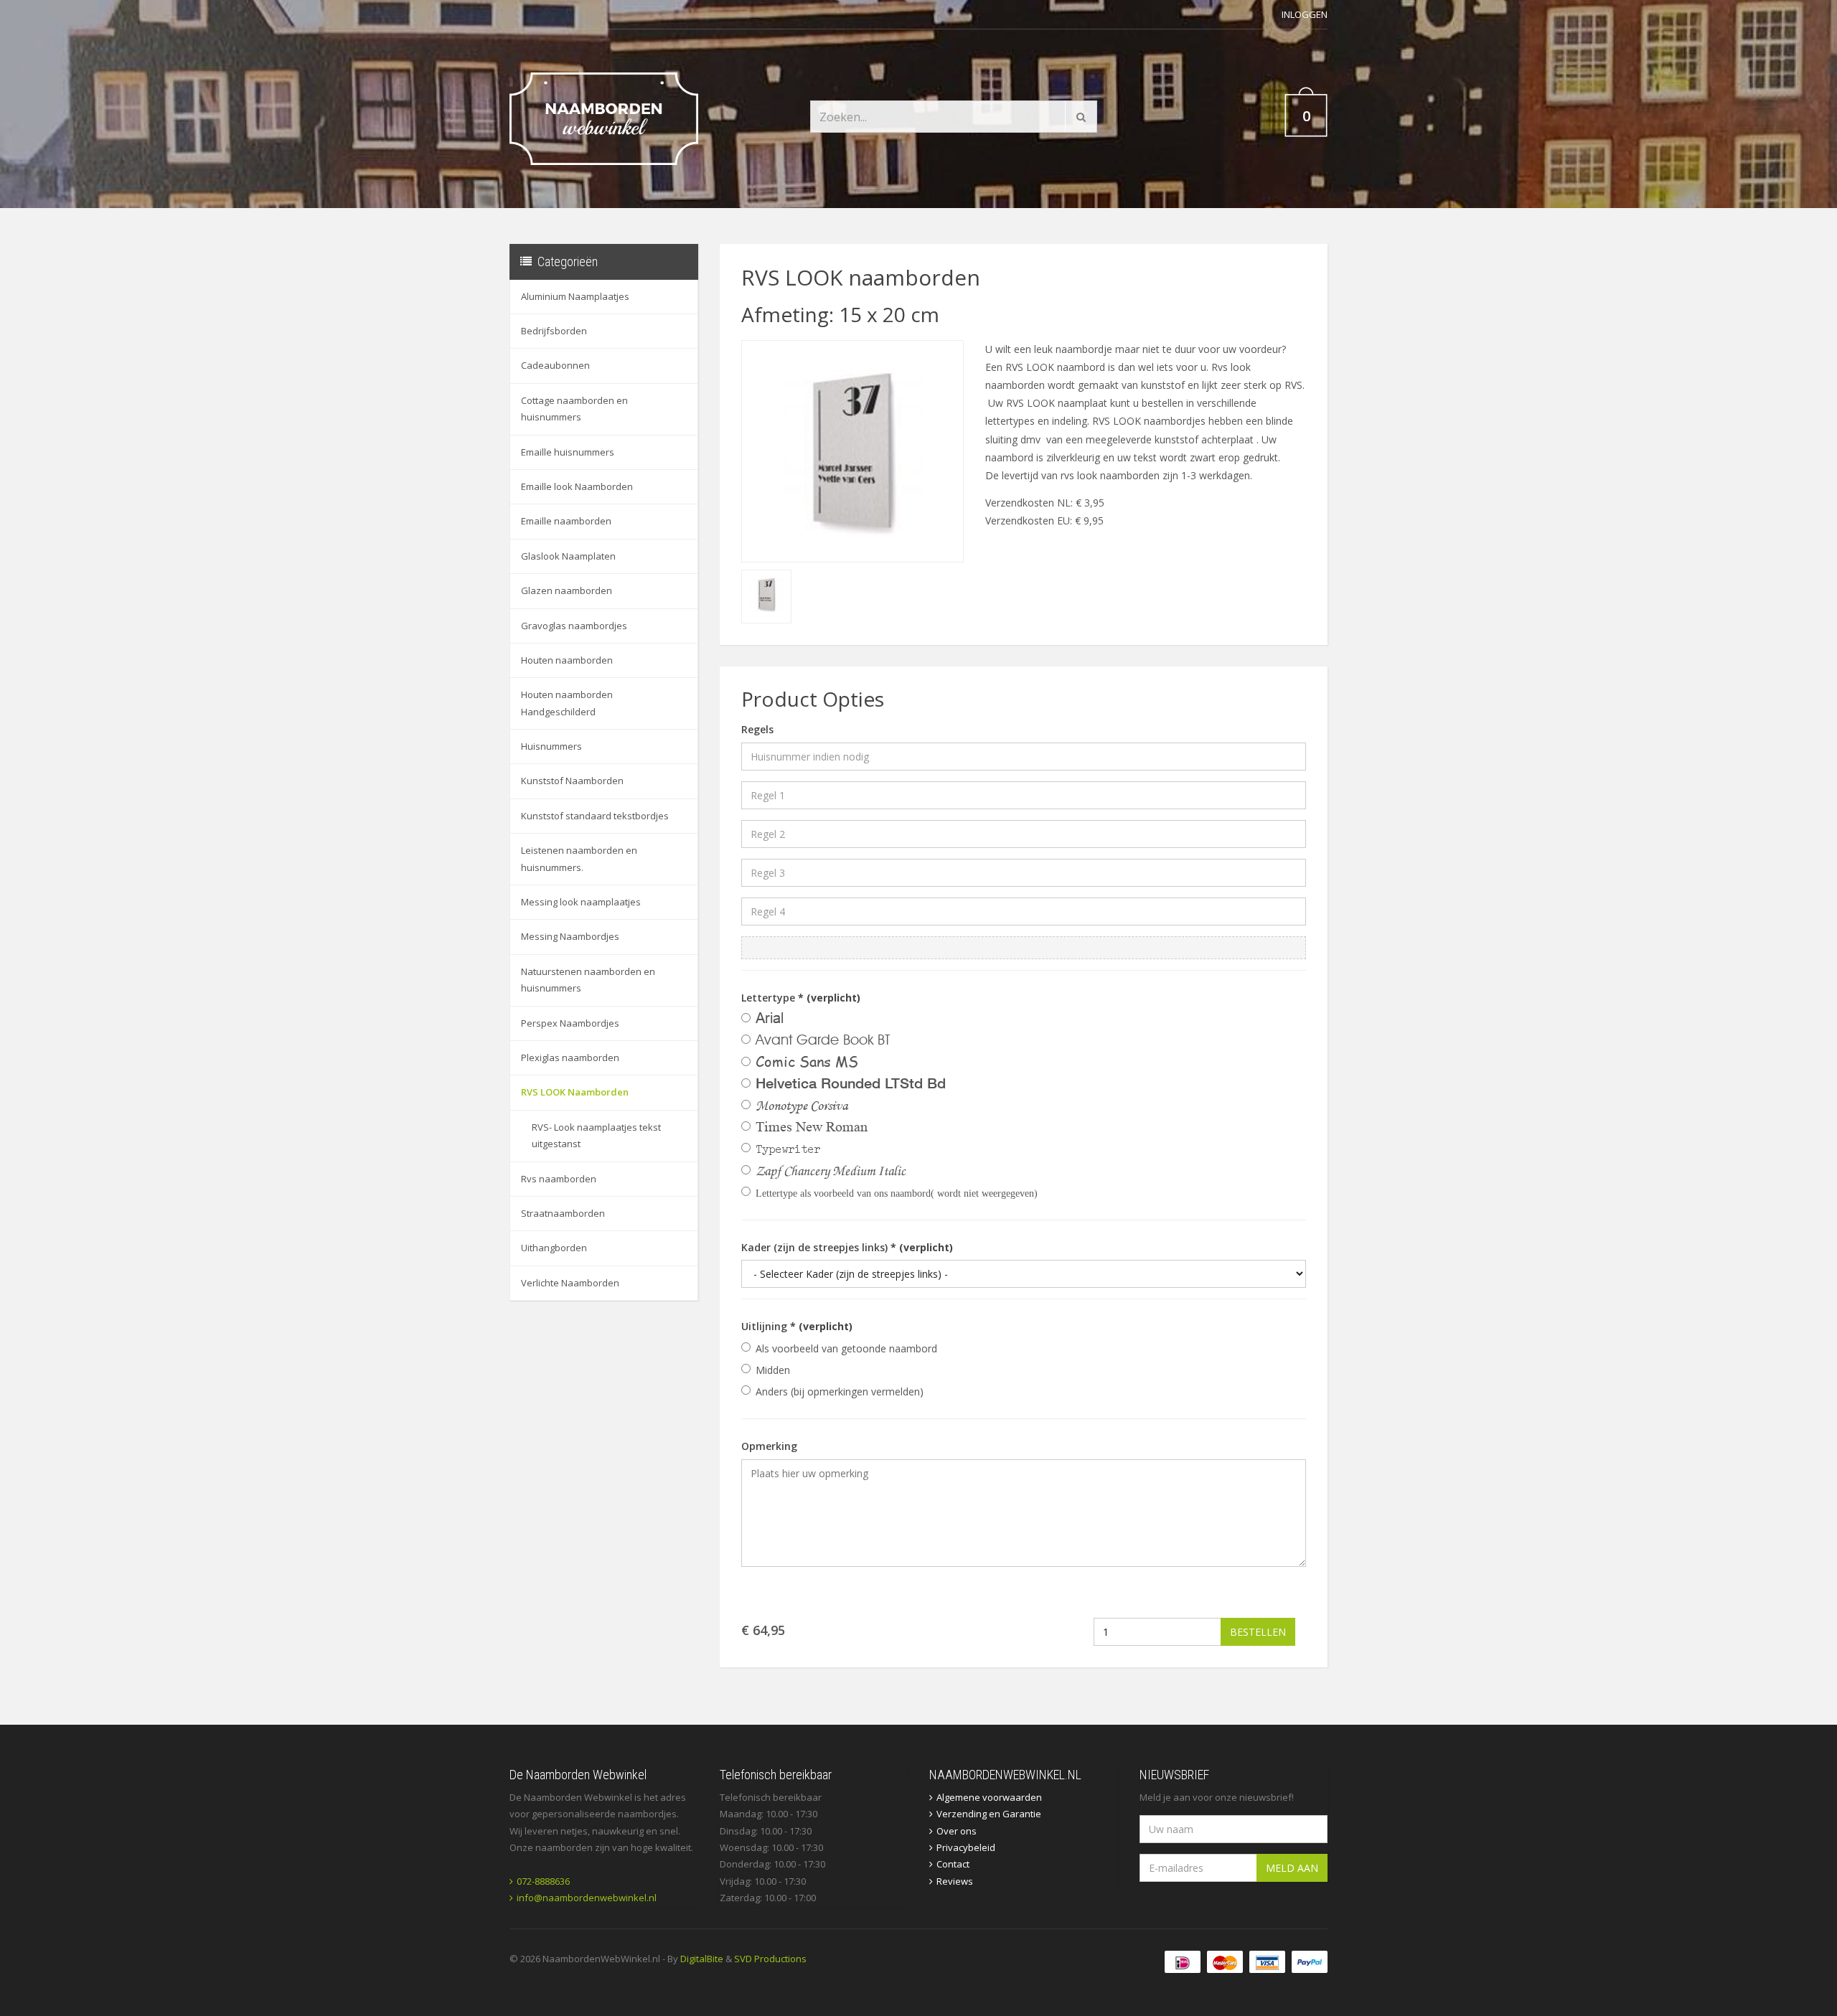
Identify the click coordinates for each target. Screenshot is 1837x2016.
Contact (953, 1864)
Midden (773, 1370)
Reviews (955, 1881)
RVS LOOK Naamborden (575, 1092)
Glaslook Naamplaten (568, 556)
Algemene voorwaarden (989, 1797)
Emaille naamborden (566, 521)
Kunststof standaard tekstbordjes (595, 816)
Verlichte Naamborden (570, 1283)
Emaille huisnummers (568, 452)
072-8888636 (543, 1881)
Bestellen (1258, 1632)
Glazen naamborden (567, 590)
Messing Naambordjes (570, 936)
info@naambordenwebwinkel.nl (587, 1898)
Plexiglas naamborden (570, 1058)
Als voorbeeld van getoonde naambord (846, 1348)
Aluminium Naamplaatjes (575, 296)
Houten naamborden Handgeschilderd (567, 703)
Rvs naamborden (559, 1179)
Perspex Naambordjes (570, 1023)
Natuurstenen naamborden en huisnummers (588, 980)
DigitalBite (702, 1959)
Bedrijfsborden (554, 331)
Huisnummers (551, 746)
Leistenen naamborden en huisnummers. (579, 858)
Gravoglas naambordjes (574, 626)
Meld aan (1292, 1868)
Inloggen (1305, 14)
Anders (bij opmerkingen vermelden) (840, 1391)
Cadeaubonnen (555, 365)
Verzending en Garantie (989, 1814)
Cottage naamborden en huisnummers (574, 409)
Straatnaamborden (563, 1213)
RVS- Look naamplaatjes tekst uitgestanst (596, 1135)
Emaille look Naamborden (577, 486)
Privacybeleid (966, 1847)
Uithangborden (554, 1248)
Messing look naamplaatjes (581, 902)
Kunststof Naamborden (572, 781)
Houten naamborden (567, 660)
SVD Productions (770, 1959)
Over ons (957, 1831)
